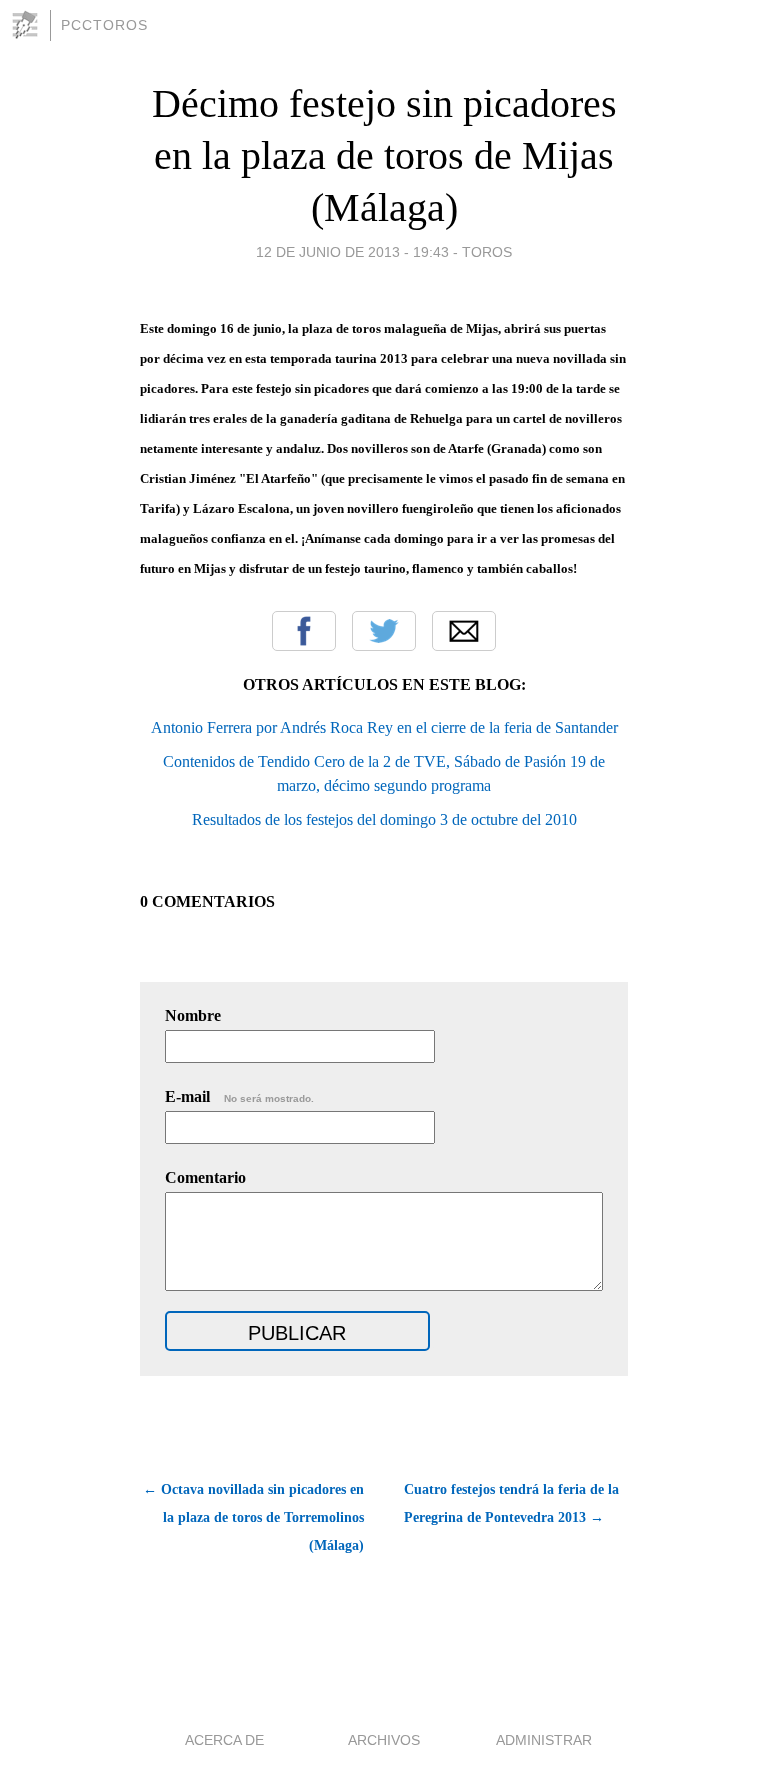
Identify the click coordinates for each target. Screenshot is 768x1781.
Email (464, 631)
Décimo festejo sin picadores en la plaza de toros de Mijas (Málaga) (384, 155)
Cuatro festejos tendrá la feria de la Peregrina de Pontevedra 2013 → (511, 1503)
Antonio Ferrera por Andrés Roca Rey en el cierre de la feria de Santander (384, 727)
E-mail (239, 1096)
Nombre (193, 1015)
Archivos (384, 1740)
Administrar (544, 1740)
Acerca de (224, 1740)
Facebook (304, 631)
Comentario (205, 1177)
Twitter (384, 631)
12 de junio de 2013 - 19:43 (352, 252)
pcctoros (104, 25)
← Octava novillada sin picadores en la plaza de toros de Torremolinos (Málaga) (253, 1517)
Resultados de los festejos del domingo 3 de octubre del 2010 (384, 819)
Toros (487, 252)
